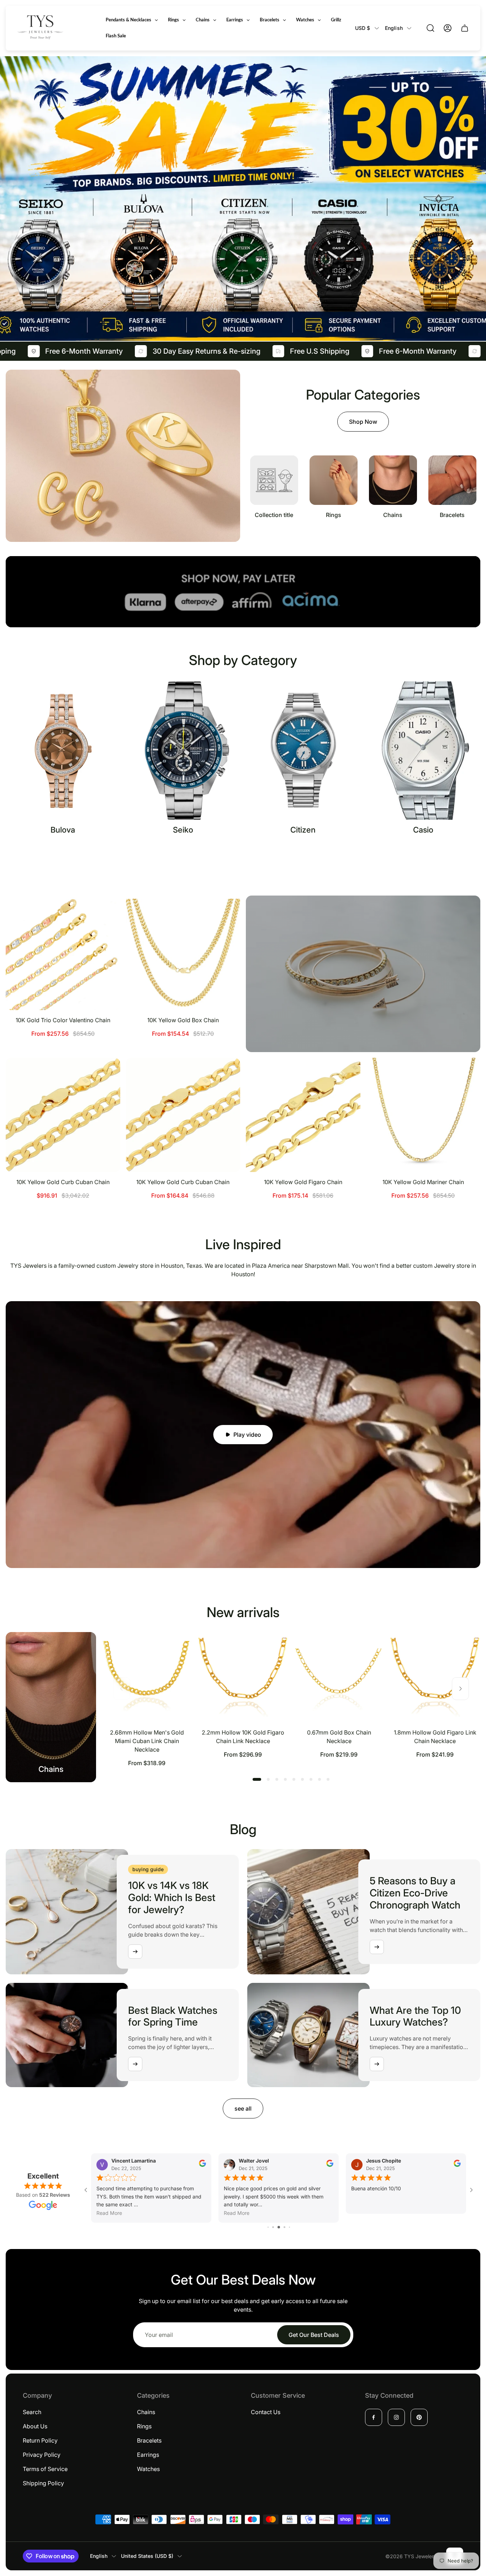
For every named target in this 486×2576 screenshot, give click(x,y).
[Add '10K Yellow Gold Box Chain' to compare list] (226, 930)
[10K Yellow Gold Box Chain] (183, 953)
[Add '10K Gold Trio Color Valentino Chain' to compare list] (106, 930)
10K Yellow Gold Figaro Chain (303, 1182)
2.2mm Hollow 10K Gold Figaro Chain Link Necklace (243, 1737)
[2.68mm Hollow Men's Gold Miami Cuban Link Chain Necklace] (147, 1677)
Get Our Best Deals (314, 2326)
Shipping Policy (43, 2483)
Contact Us (266, 2412)
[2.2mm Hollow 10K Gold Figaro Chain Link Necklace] (243, 1677)
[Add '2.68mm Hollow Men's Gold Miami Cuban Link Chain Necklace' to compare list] (178, 1666)
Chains (146, 2412)
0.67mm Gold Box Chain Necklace (339, 1737)
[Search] (430, 28)
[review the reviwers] (457, 2165)
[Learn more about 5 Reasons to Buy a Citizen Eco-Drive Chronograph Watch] (377, 1947)
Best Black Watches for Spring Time (173, 2016)
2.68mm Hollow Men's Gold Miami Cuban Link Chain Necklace (147, 1741)
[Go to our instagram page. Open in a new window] (396, 2417)
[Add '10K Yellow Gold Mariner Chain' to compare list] (466, 1092)
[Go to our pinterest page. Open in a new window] (419, 2417)
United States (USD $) (147, 2556)
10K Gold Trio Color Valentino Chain (63, 1020)
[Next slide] (460, 1689)
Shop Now (363, 422)
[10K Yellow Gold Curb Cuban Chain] (63, 1115)
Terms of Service (45, 2469)
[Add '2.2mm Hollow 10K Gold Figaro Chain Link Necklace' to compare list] (274, 1666)
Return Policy (40, 2440)
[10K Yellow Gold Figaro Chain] (303, 1115)
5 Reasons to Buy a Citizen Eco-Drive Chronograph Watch (415, 1893)
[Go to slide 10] (284, 2218)
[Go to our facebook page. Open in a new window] (374, 2417)
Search (32, 2412)
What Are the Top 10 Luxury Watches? (415, 2016)
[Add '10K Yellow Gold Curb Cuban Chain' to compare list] (106, 1092)
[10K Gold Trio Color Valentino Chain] (63, 953)
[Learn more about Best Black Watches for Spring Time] (135, 2064)
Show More (243, 856)
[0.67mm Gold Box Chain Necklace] (339, 1677)
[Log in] (448, 28)
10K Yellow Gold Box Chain (183, 1020)
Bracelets (149, 2440)
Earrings (148, 2455)
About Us (35, 2426)
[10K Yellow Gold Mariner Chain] (423, 1115)
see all (243, 2108)
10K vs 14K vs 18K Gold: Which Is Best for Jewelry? (172, 1897)
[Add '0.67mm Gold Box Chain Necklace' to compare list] (370, 1666)
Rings (144, 2426)
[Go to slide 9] (279, 2218)
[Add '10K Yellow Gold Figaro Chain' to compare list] (346, 1092)
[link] (274, 487)
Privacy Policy (42, 2455)
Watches (148, 2469)
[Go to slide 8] (273, 2218)
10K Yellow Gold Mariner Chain (423, 1182)
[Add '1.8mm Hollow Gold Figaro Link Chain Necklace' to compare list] (466, 1666)
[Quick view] (106, 910)
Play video (247, 1435)
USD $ (363, 28)
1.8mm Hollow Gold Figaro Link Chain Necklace (435, 1737)
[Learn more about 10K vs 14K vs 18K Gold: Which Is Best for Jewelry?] (135, 1952)
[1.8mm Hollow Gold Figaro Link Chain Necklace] (435, 1677)
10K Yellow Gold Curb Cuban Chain (63, 1182)
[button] (257, 1779)
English (394, 28)
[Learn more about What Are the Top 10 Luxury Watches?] (377, 2064)
